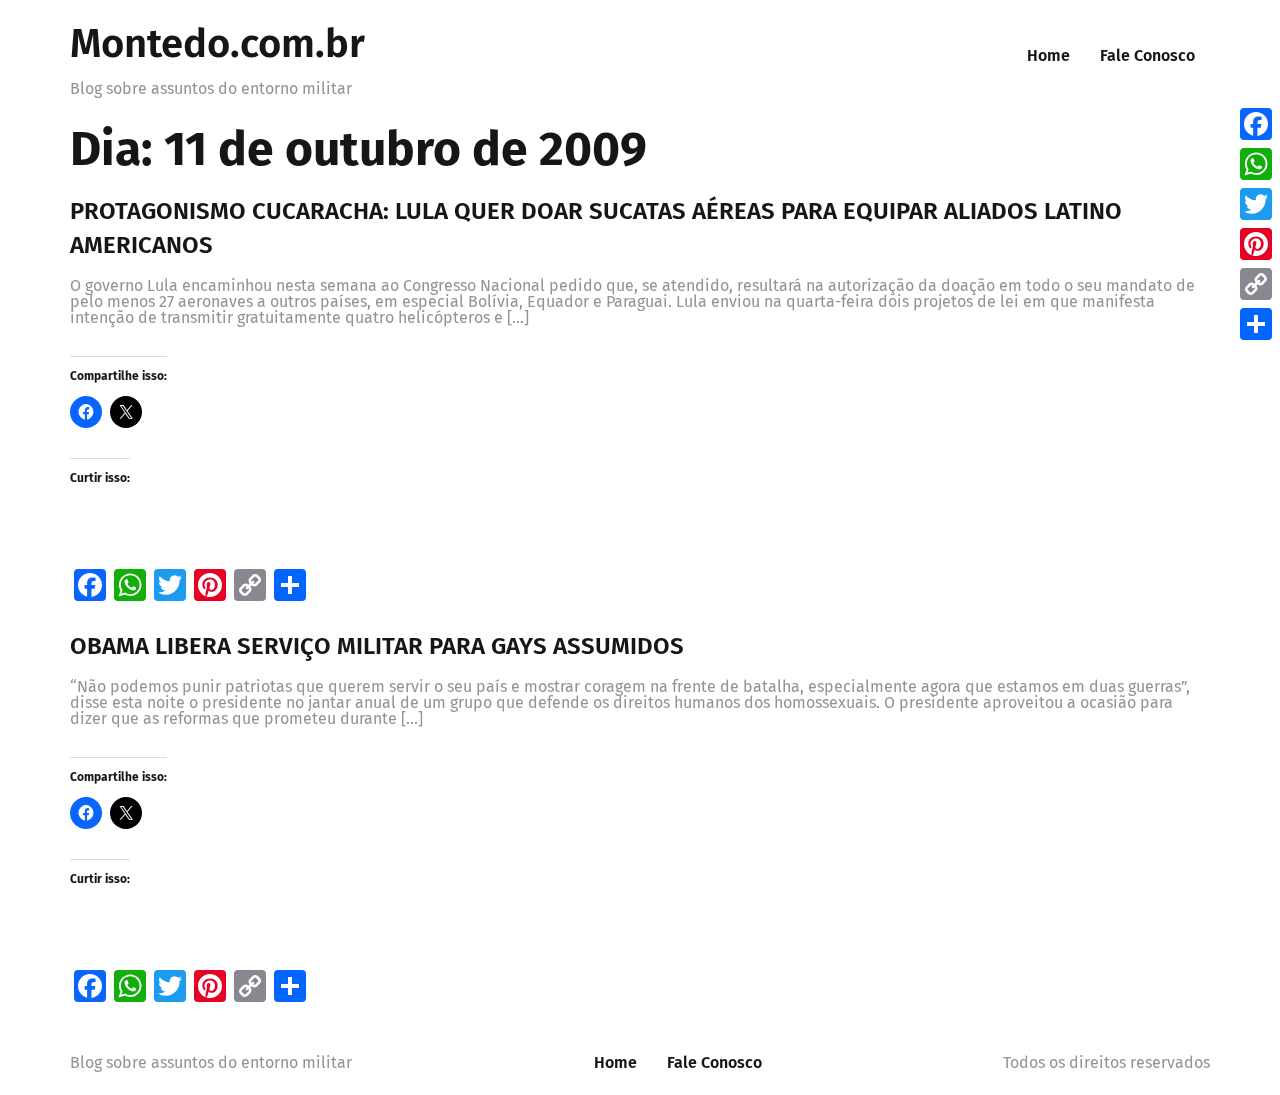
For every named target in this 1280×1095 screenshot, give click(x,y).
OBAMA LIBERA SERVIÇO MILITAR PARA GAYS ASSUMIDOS (377, 646)
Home (1048, 55)
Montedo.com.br (217, 44)
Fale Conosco (1147, 55)
